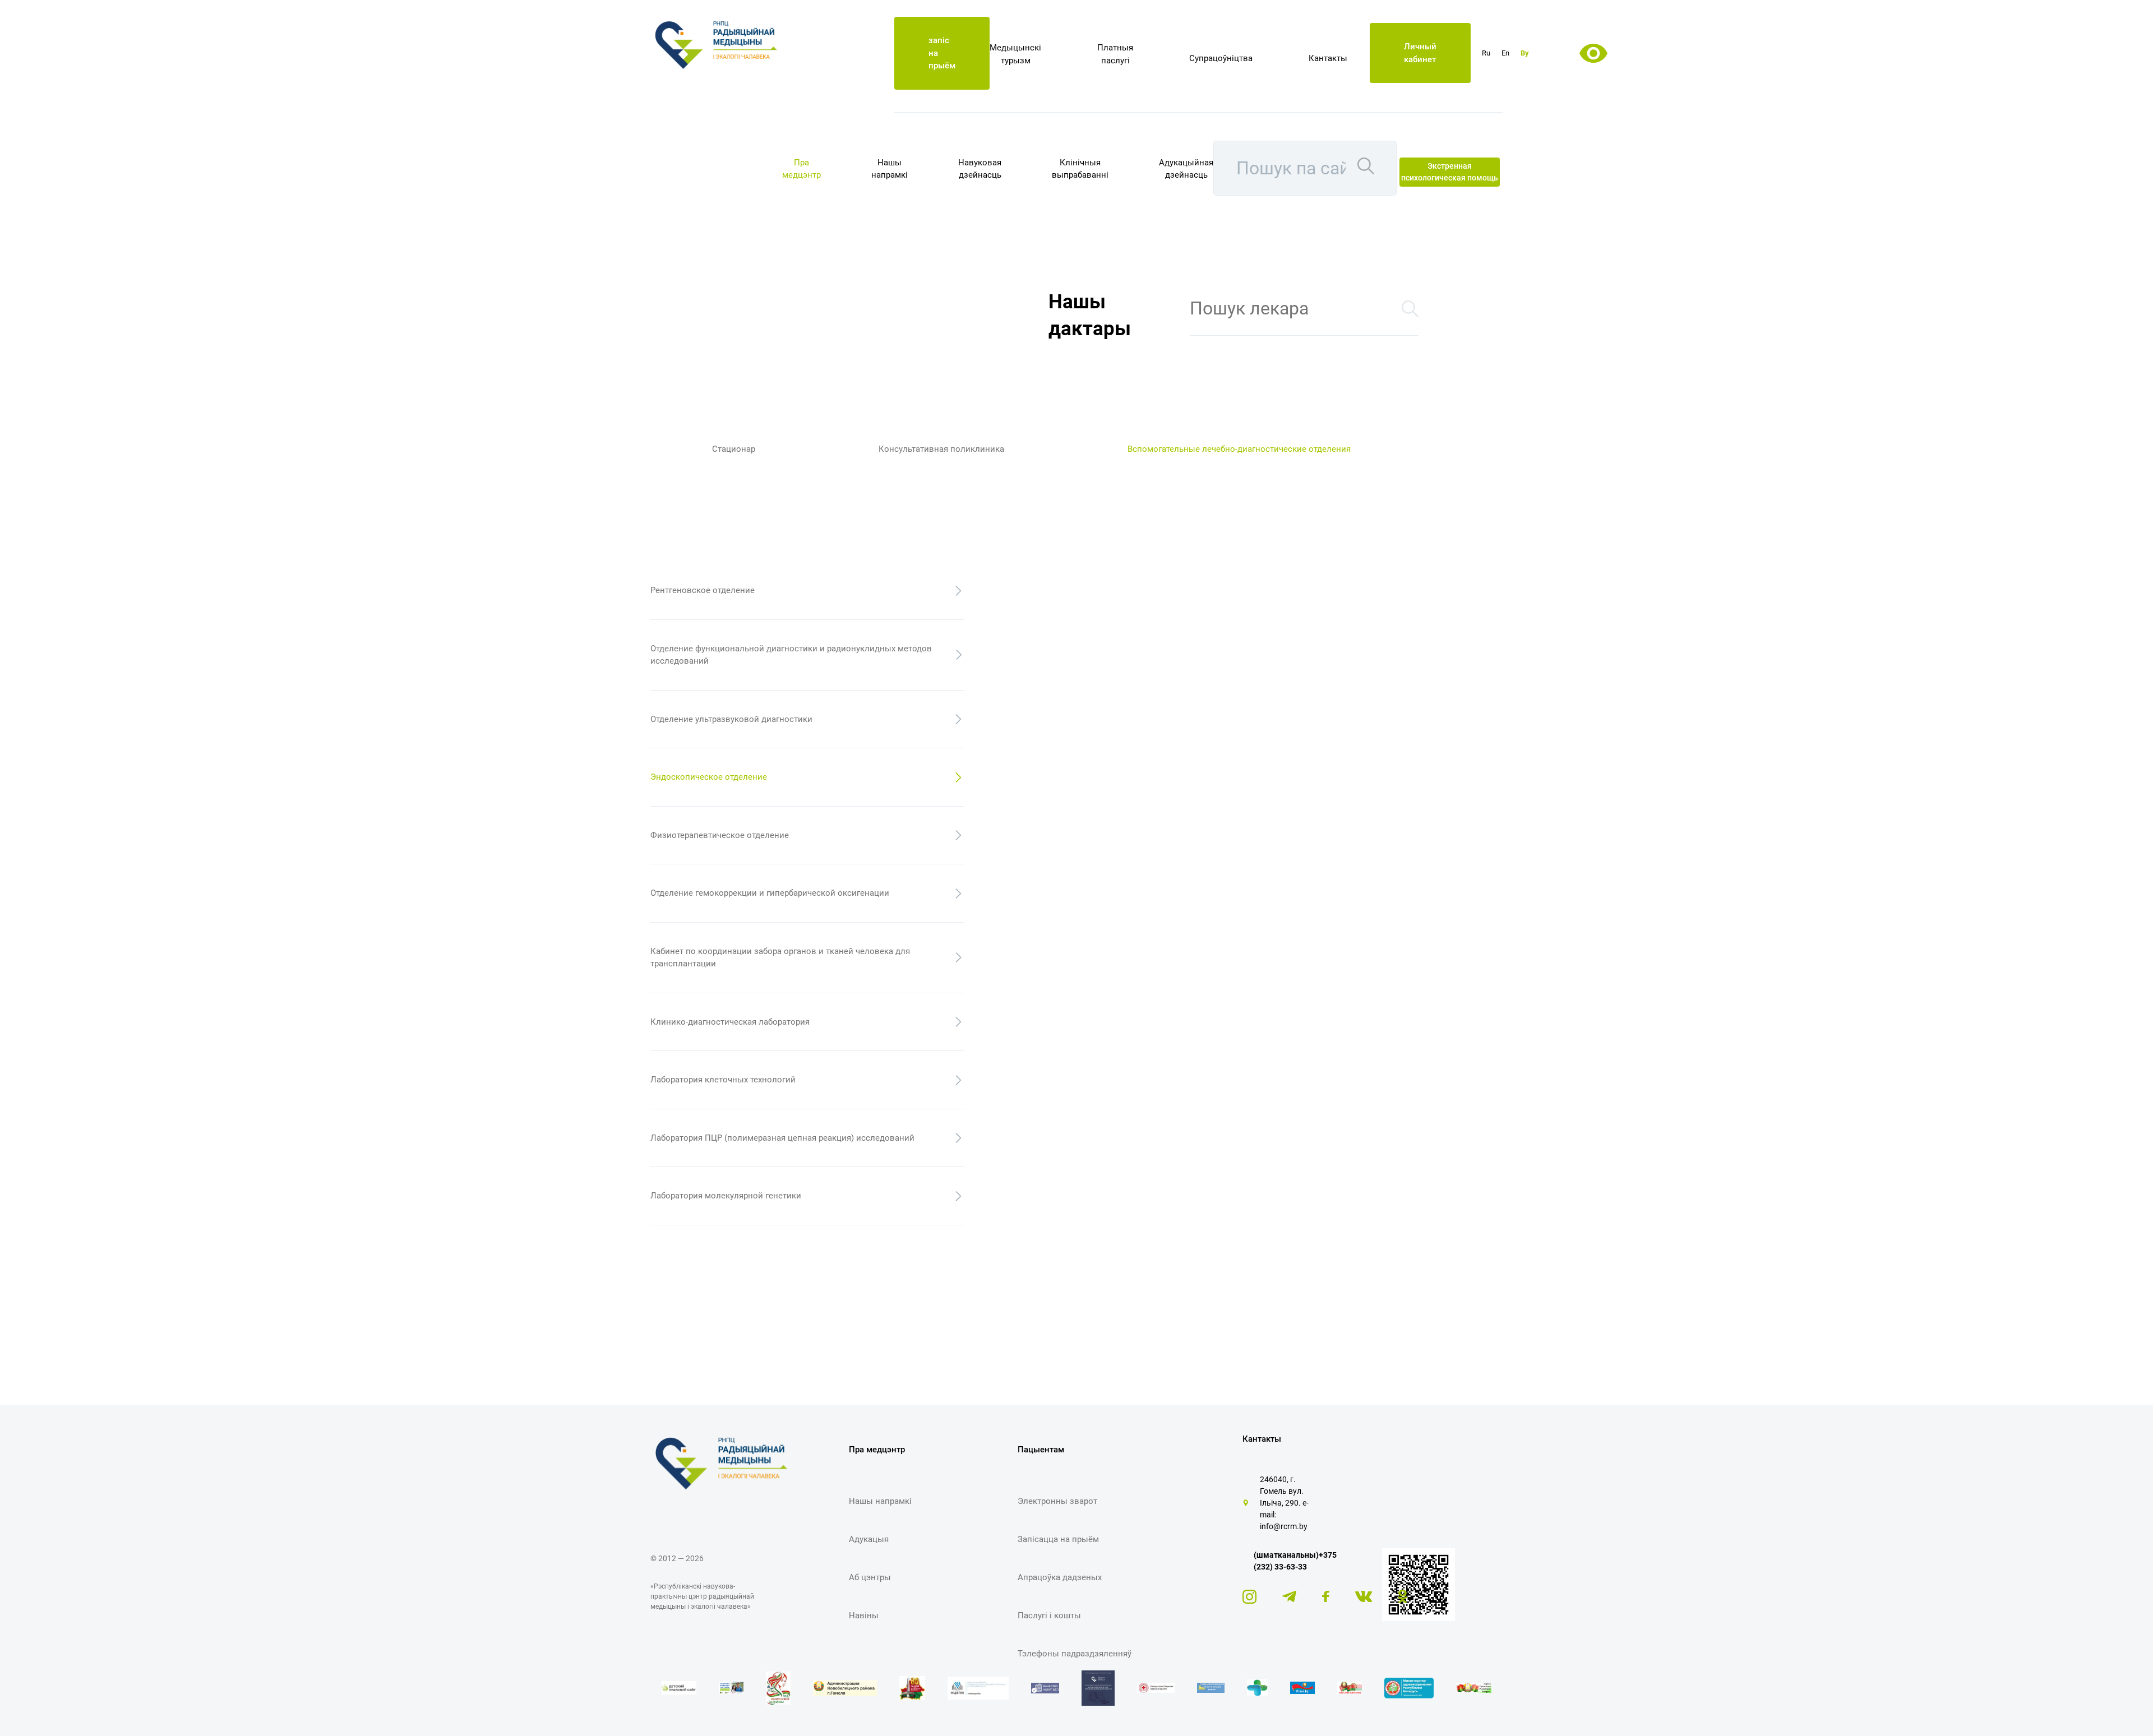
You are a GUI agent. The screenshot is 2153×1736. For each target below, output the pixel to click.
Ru (1486, 53)
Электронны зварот (1057, 1501)
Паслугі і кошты (1049, 1615)
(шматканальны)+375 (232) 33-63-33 (1295, 1561)
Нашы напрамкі (890, 169)
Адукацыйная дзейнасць (1186, 169)
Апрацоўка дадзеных (1060, 1577)
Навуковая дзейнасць (980, 169)
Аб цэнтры (870, 1577)
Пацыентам (1041, 1450)
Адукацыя (869, 1539)
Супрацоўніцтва (1221, 58)
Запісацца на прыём (1058, 1539)
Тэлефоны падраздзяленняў (1075, 1654)
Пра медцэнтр (801, 169)
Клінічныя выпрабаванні (1080, 169)
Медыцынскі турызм (1015, 54)
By (1525, 53)
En (1505, 53)
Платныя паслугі (1115, 54)
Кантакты (1328, 58)
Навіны (864, 1615)
